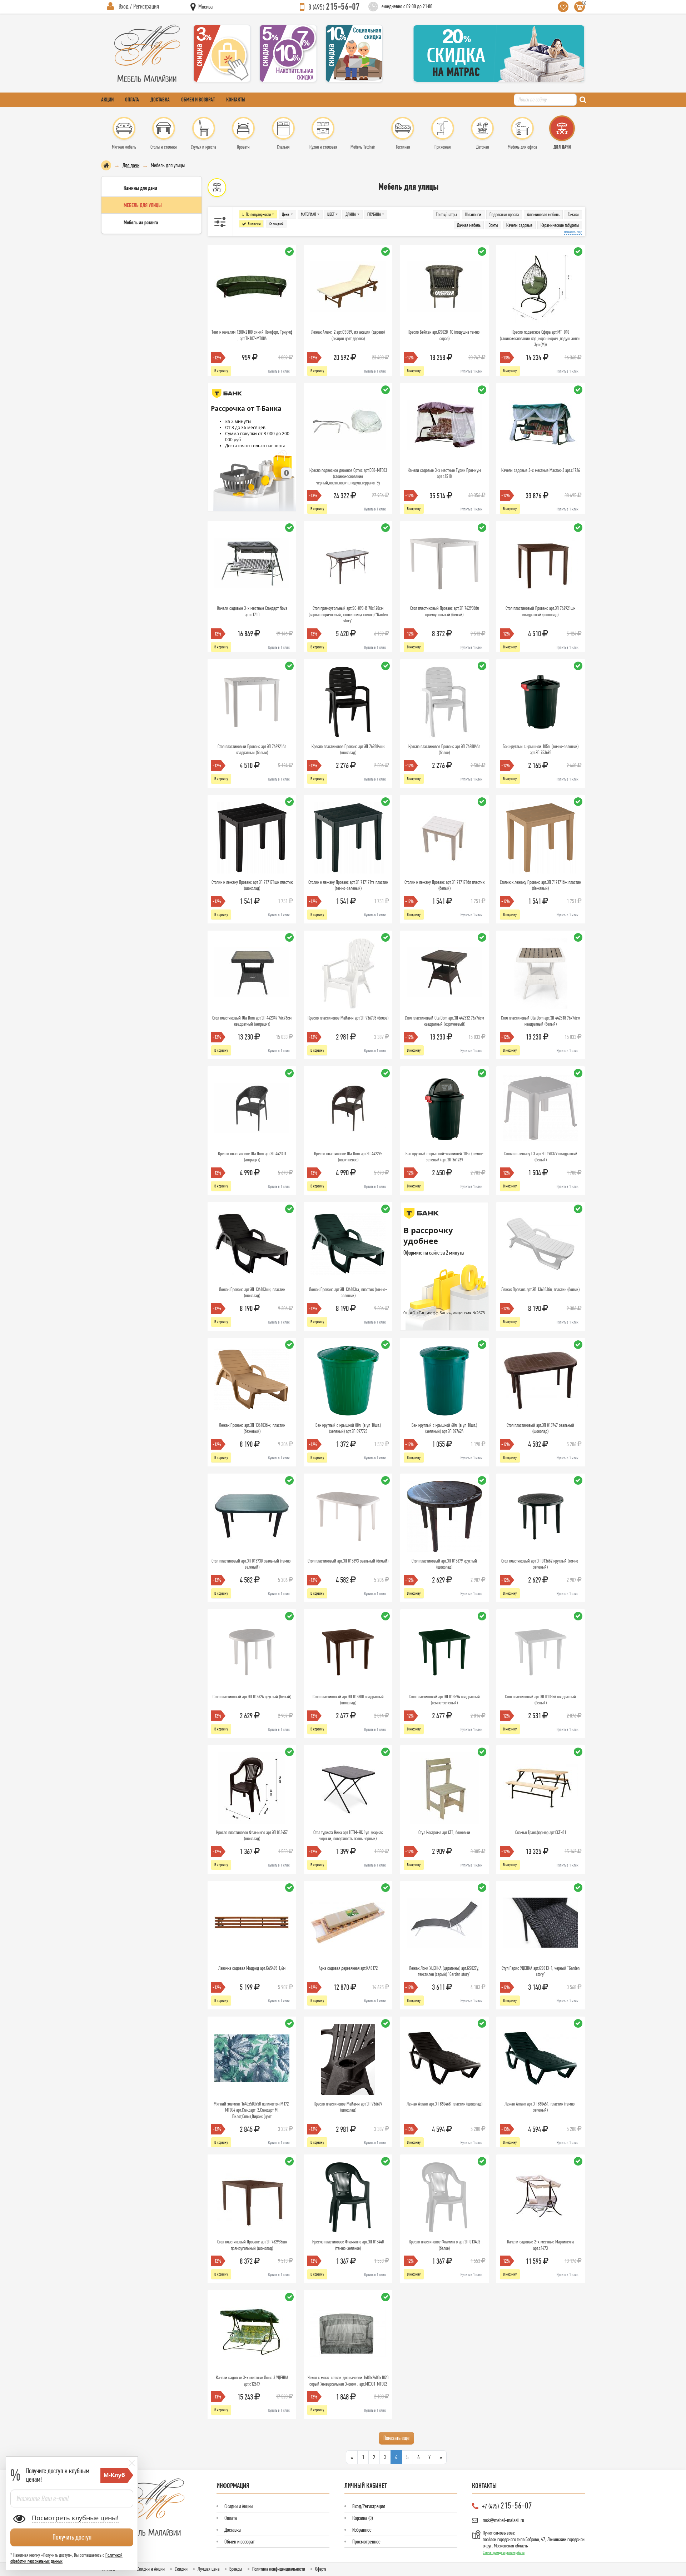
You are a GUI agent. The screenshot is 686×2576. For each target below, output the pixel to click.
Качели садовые (519, 225)
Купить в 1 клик (279, 371)
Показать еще (396, 2438)
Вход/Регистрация (369, 2506)
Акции (107, 99)
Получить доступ (72, 2537)
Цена (286, 214)
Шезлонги (473, 214)
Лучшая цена (208, 2569)
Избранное (362, 2530)
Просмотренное (366, 2542)
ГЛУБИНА (374, 214)
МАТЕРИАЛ (309, 214)
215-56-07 (334, 6)
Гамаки (573, 214)
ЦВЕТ (331, 214)
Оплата (132, 99)
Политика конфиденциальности (279, 2569)
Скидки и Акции (238, 2506)
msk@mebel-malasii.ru (503, 2520)
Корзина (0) (362, 2518)
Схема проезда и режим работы (504, 2552)
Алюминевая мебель (543, 214)
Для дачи (131, 165)
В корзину (221, 371)
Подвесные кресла (504, 214)
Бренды (236, 2569)
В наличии (254, 224)
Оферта (321, 2569)
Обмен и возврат (198, 99)
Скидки (181, 2569)
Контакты (236, 99)
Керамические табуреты (560, 225)
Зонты (493, 225)
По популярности (258, 214)
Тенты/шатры (446, 214)
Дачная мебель (469, 225)
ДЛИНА (351, 214)
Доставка (160, 99)
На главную (106, 165)
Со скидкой (276, 224)
